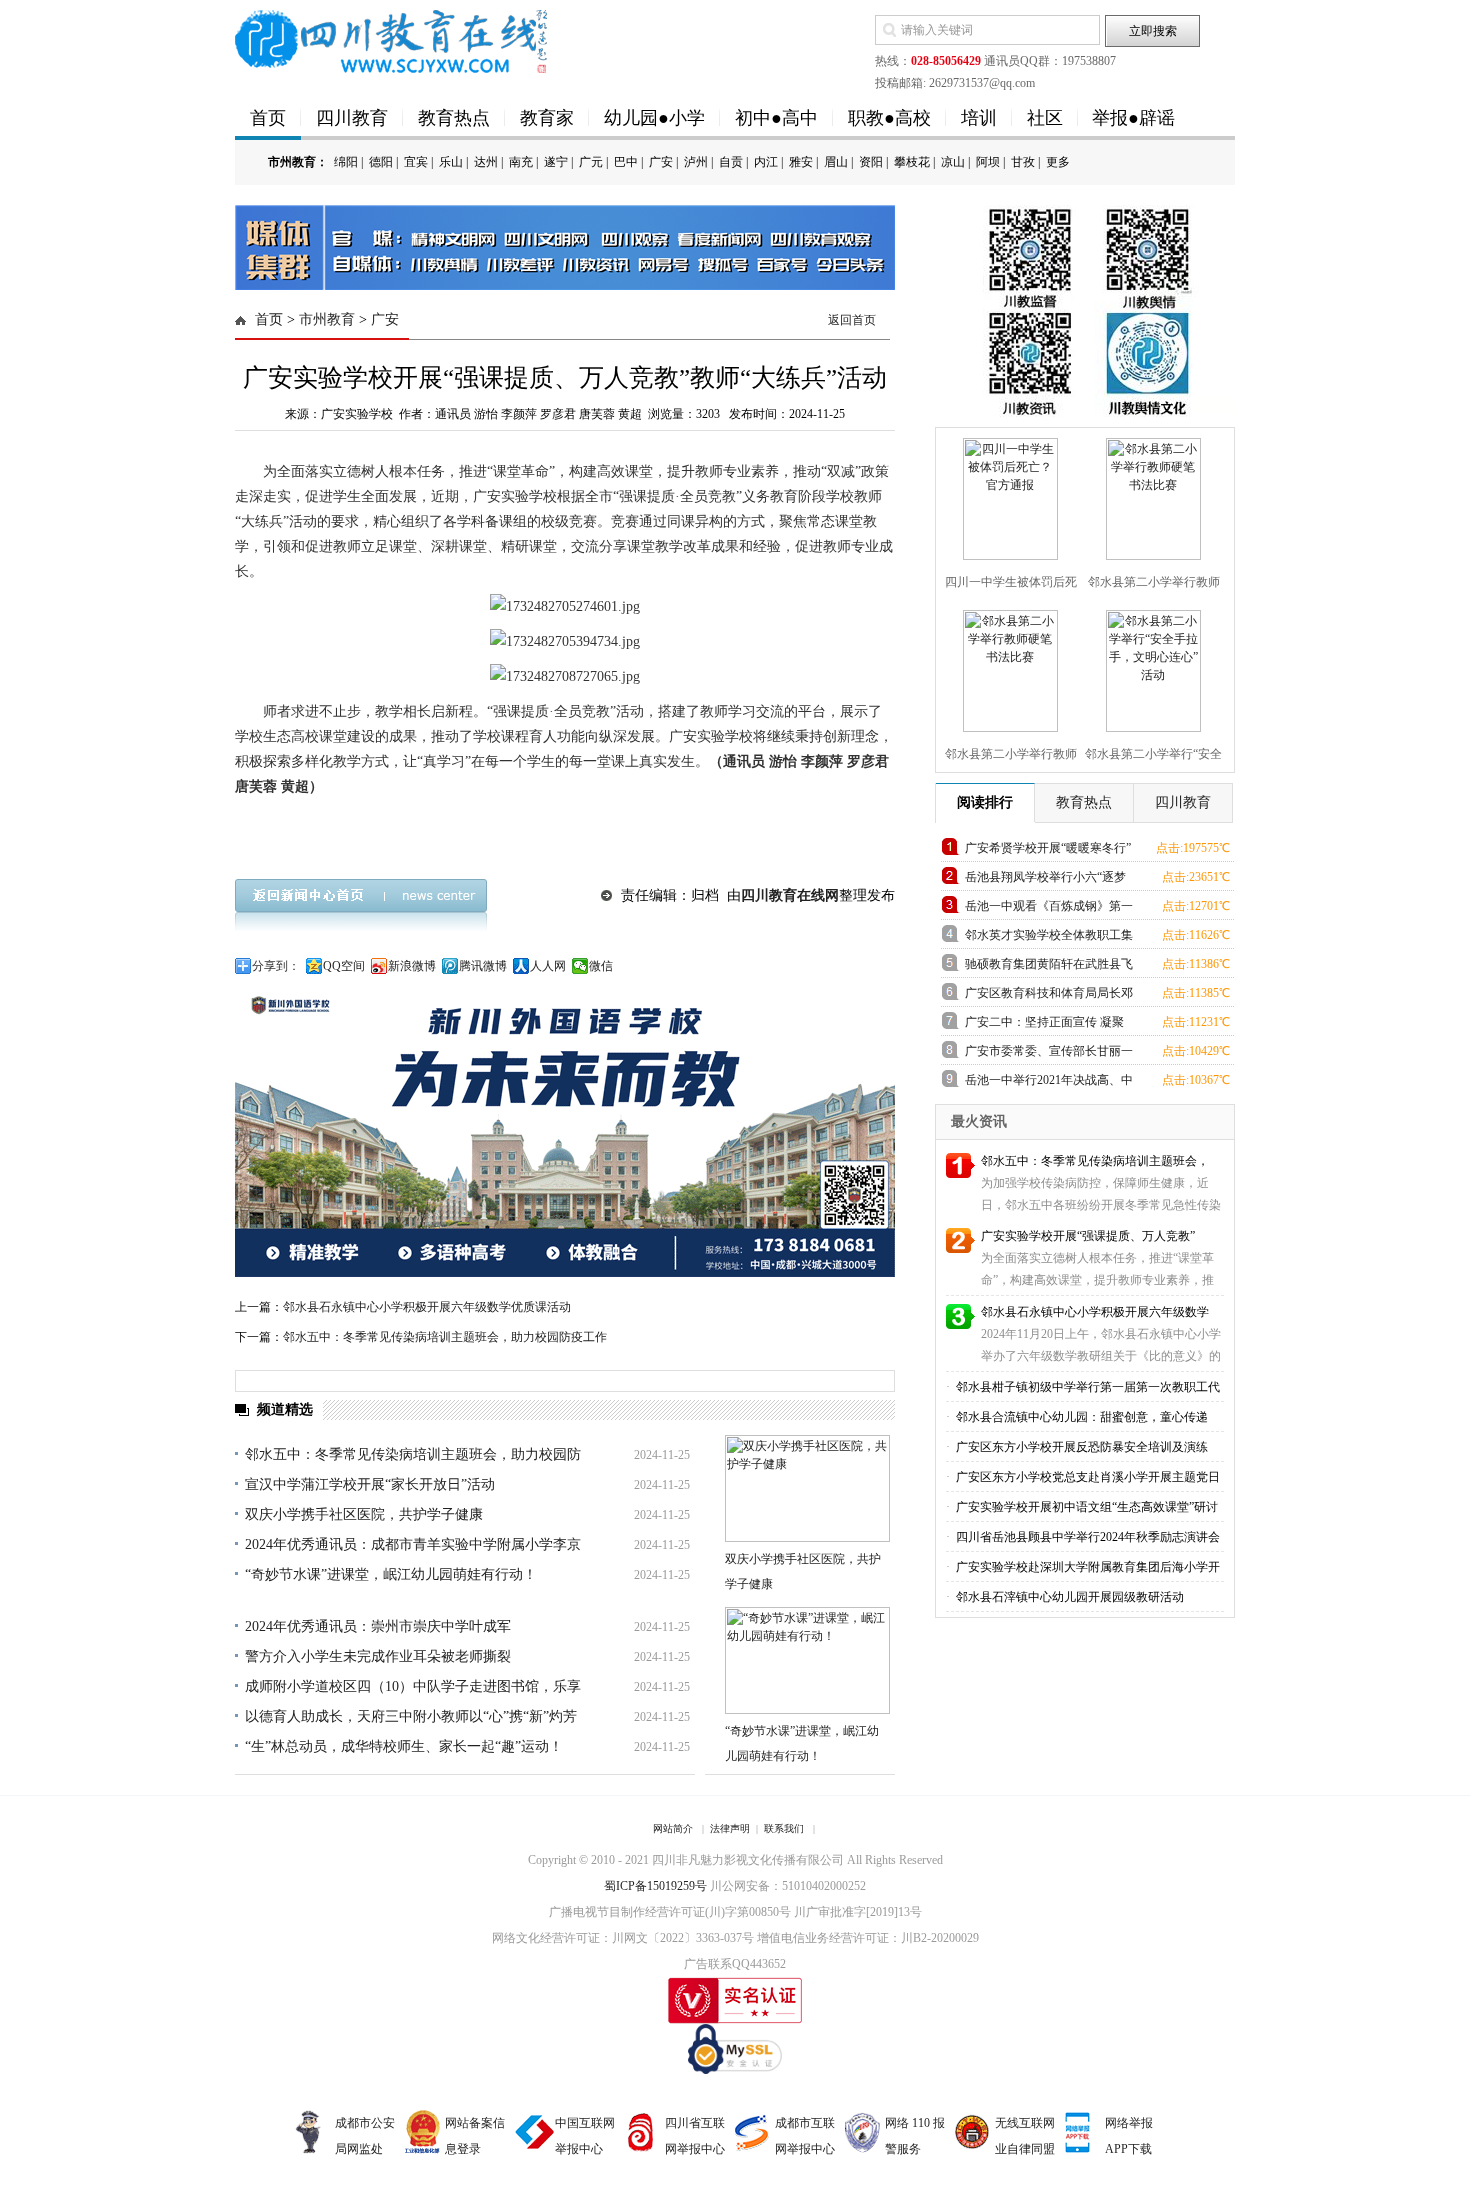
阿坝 (988, 162)
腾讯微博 (483, 966)
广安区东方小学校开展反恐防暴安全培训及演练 (1080, 1447)
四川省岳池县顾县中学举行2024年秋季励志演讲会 (1086, 1537)
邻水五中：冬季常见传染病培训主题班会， (1095, 1161)
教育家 (547, 118)
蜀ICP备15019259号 (655, 1886)
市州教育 (327, 319)
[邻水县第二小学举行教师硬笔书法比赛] (1151, 495)
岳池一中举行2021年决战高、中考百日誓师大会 (1049, 1083)
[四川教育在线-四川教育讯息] (392, 40)
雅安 (801, 162)
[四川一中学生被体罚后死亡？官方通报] (1008, 495)
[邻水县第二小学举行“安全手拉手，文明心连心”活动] (1151, 667)
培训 (979, 118)
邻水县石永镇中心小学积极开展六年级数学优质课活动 (427, 1307)
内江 (766, 162)
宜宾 (416, 162)
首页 (268, 118)
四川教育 (352, 118)
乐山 (451, 162)
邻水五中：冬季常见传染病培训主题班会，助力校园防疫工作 (445, 1337)
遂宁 (556, 162)
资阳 (871, 162)
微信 (601, 966)
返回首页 (852, 320)
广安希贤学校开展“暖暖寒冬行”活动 (1048, 851)
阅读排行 (985, 802)
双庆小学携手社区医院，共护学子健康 (364, 1514)
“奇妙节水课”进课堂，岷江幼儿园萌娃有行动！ (391, 1574)
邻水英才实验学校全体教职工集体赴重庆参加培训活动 (1049, 938)
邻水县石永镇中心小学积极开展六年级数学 (1095, 1312)
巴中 (626, 162)
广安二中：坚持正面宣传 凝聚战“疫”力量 (1044, 1025)
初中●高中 (776, 118)
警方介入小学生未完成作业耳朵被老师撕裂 (378, 1656)
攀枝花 (912, 162)
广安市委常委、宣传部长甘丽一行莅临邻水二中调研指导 (1049, 1054)
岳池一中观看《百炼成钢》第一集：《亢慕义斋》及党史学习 (1049, 909)
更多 (1058, 162)
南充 (521, 162)
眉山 (836, 162)
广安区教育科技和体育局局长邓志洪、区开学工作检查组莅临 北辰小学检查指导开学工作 (1049, 996)
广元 (591, 162)
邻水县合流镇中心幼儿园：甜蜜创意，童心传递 (1080, 1417)
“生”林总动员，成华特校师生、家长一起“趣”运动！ (404, 1746)
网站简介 (673, 1828)
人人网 (548, 966)
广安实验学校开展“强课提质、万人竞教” (1088, 1236)
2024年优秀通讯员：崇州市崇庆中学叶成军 (378, 1626)
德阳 (381, 162)
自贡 (731, 162)
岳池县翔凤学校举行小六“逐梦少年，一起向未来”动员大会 (1045, 880)
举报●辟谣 (1133, 118)
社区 (1045, 118)
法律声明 (730, 1828)
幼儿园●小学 (654, 118)
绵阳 (346, 162)
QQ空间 (344, 966)
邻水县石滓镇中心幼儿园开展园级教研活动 (1068, 1597)
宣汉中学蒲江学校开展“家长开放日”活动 (370, 1484)
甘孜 (1023, 162)
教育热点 (454, 118)
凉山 (953, 162)
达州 (486, 162)
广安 (661, 162)
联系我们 (784, 1828)
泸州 (696, 162)
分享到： (276, 966)
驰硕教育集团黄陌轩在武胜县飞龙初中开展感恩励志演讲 (1049, 967)
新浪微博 (412, 966)
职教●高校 (889, 118)
